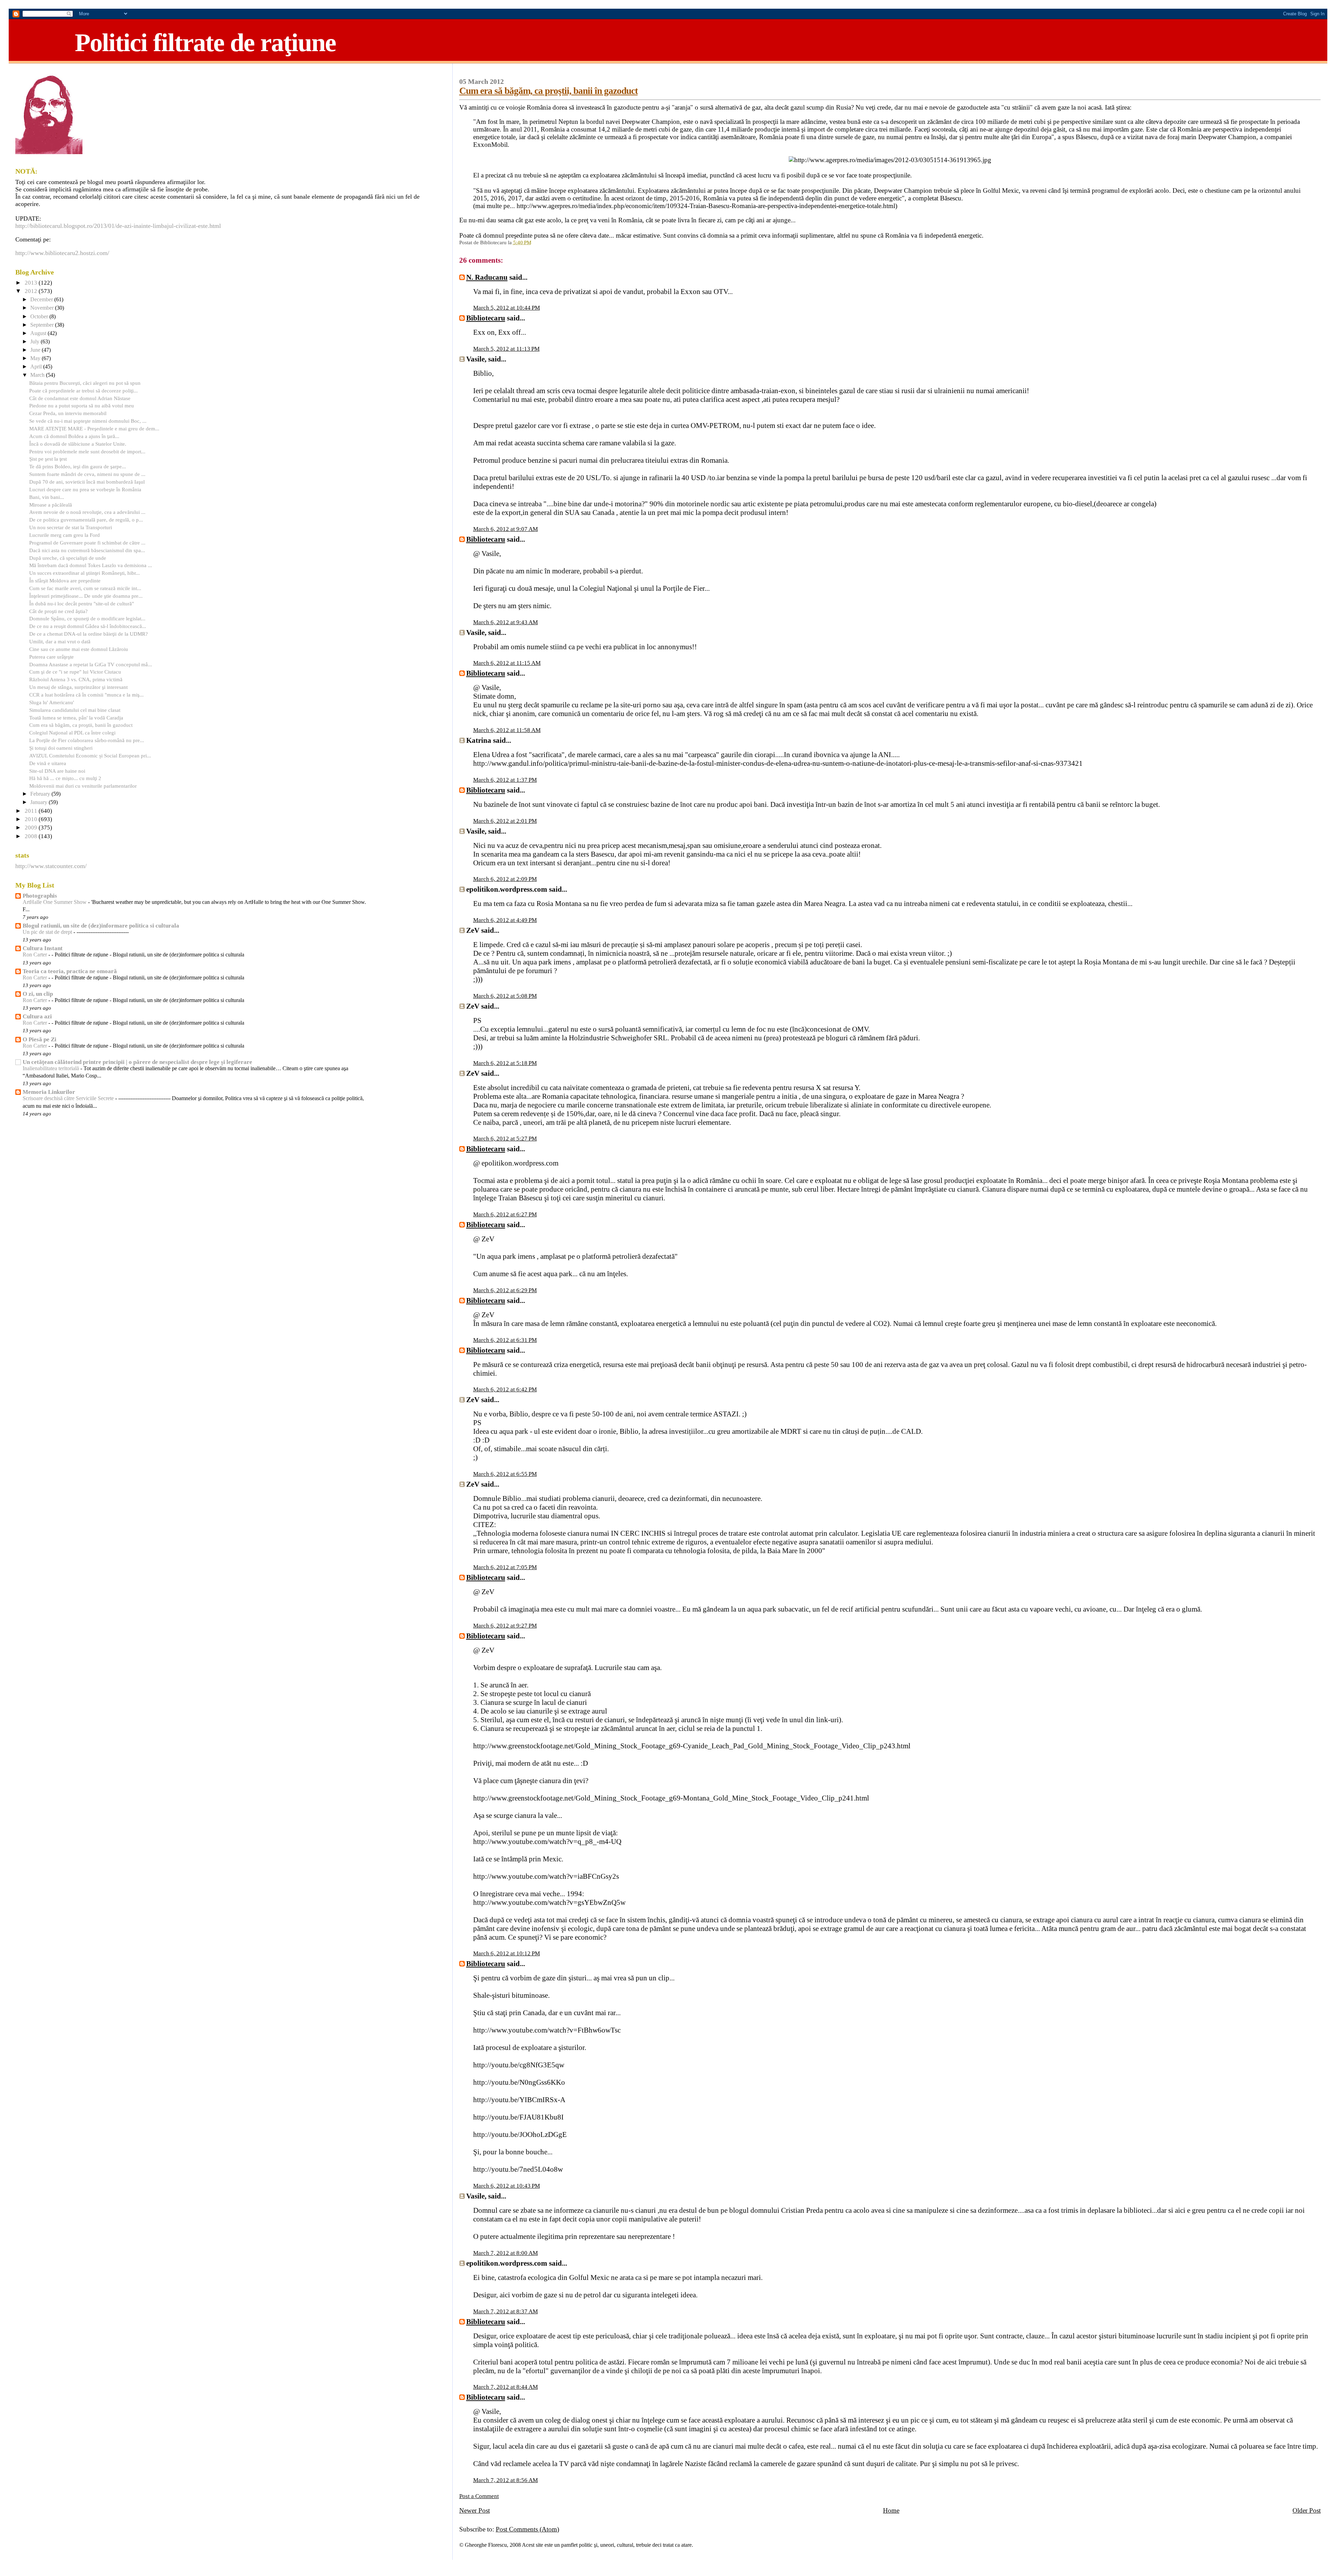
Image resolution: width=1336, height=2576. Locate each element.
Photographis (40, 896)
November (43, 308)
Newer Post (475, 2510)
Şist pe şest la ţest (48, 459)
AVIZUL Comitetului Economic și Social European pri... (90, 756)
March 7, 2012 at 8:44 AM (506, 2387)
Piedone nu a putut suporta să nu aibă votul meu (82, 406)
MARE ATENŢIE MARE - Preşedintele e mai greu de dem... (94, 428)
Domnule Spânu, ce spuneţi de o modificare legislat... (87, 618)
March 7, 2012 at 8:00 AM (506, 2253)
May (36, 358)
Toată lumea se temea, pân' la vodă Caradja (76, 718)
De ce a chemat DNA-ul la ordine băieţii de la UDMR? (89, 634)
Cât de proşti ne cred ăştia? (58, 611)
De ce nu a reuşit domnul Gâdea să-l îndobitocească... (88, 626)
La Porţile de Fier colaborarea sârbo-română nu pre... (87, 740)
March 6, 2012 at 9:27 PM (505, 1626)
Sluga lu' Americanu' (52, 702)
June (36, 350)
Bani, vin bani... (47, 497)
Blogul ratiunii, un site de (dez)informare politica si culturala (101, 926)
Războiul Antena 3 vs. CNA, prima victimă (76, 679)
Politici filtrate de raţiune (205, 42)
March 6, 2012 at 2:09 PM (505, 879)
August (39, 333)
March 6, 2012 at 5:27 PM (505, 1139)
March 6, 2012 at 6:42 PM (505, 1389)
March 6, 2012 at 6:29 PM (505, 1290)
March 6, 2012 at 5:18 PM (505, 1063)
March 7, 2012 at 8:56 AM (506, 2480)
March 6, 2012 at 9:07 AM (506, 529)
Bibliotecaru (486, 318)
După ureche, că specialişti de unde (68, 558)
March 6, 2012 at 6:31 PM (505, 1340)
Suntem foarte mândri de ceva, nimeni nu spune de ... (87, 474)
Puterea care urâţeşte (51, 657)
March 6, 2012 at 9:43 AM (506, 622)
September (43, 325)
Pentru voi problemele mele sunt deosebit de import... (87, 451)
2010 (32, 819)
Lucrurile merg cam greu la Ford (65, 535)
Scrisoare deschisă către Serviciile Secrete (69, 1098)
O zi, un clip (38, 994)
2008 (32, 836)
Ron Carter (35, 955)
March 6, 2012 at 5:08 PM (505, 996)
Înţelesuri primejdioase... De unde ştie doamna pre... (86, 596)
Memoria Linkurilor (49, 1092)
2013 (32, 283)
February (41, 794)
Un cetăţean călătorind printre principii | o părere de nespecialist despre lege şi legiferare (137, 1062)
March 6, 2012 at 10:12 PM (507, 1953)
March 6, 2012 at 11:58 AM (507, 730)
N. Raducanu (487, 277)
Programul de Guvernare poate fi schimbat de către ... (87, 543)
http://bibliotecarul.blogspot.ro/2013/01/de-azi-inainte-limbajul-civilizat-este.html (118, 226)
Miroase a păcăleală (51, 505)
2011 (32, 811)
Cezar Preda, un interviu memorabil (68, 413)
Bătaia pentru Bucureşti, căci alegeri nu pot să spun (85, 383)
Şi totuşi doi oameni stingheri (61, 748)
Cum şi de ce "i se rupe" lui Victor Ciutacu (75, 672)
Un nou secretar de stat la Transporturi (71, 527)
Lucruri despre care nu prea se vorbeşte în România (85, 489)
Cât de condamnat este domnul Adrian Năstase (80, 398)
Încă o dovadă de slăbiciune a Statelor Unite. (78, 444)
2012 (32, 291)
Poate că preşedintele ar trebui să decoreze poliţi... (83, 391)
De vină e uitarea (48, 763)
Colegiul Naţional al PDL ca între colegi (72, 733)
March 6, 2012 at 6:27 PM (505, 1214)
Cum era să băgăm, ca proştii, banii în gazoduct (548, 91)
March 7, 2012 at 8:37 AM (506, 2311)
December (42, 300)
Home (891, 2510)
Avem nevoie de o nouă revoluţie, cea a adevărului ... (87, 512)
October (40, 317)
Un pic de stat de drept (48, 932)
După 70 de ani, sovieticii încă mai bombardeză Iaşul (87, 482)
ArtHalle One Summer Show (55, 902)
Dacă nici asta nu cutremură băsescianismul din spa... (87, 550)
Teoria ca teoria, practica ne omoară (70, 971)
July (35, 342)
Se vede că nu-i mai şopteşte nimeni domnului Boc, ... (88, 421)
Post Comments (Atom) (527, 2529)
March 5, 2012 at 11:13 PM (506, 349)
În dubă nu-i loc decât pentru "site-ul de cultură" (82, 603)
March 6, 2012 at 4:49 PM (505, 920)
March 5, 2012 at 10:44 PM (507, 308)
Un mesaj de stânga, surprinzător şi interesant (78, 687)
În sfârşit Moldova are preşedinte (65, 581)
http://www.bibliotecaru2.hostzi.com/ (62, 253)
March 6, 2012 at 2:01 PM (505, 821)
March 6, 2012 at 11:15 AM (507, 663)
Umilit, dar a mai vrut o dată (60, 641)
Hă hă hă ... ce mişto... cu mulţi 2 (65, 778)
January (39, 802)
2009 (32, 828)
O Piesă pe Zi (39, 1039)
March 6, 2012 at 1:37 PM (505, 780)
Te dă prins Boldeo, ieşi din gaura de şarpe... (78, 466)
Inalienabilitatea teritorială (51, 1068)
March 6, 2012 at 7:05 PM (505, 1567)
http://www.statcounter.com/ (51, 866)
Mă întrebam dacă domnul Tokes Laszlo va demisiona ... (91, 565)
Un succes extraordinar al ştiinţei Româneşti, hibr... (85, 573)
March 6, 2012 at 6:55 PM (505, 1474)
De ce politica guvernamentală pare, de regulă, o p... (86, 520)
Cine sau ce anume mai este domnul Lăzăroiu (79, 649)
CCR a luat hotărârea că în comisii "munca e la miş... (86, 695)
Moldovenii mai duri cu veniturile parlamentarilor (83, 786)
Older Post (1307, 2510)
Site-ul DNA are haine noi (57, 771)
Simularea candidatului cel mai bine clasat (75, 710)
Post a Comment (479, 2496)
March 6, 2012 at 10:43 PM (507, 2186)
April (37, 367)
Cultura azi (37, 1016)
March (38, 375)
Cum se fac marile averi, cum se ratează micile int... (85, 588)
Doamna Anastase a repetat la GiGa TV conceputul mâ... (91, 664)
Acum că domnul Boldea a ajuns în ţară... (74, 436)
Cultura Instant (43, 948)
